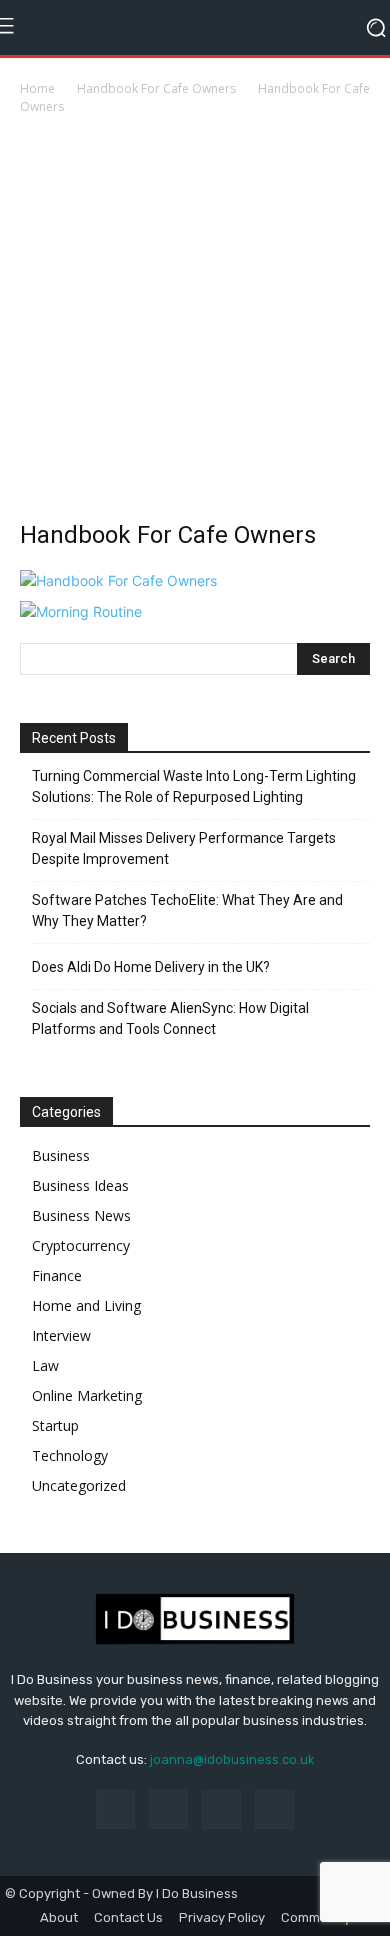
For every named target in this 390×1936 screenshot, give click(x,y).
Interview (61, 1335)
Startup (55, 1425)
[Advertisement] (195, 323)
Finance (57, 1275)
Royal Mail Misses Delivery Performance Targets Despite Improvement (184, 848)
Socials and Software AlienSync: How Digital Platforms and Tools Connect (170, 1018)
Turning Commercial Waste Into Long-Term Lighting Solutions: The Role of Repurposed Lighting (194, 786)
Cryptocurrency (81, 1245)
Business (61, 1155)
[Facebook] (115, 1809)
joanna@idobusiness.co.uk (232, 1759)
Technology (70, 1455)
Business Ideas (80, 1185)
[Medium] (221, 1809)
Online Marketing (87, 1395)
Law (45, 1365)
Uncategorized (79, 1485)
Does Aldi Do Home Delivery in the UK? (151, 967)
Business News (81, 1215)
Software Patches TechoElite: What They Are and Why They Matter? (187, 910)
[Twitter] (274, 1809)
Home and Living (86, 1305)
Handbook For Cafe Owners (156, 88)
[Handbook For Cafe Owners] (118, 580)
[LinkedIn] (168, 1809)
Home (37, 88)
